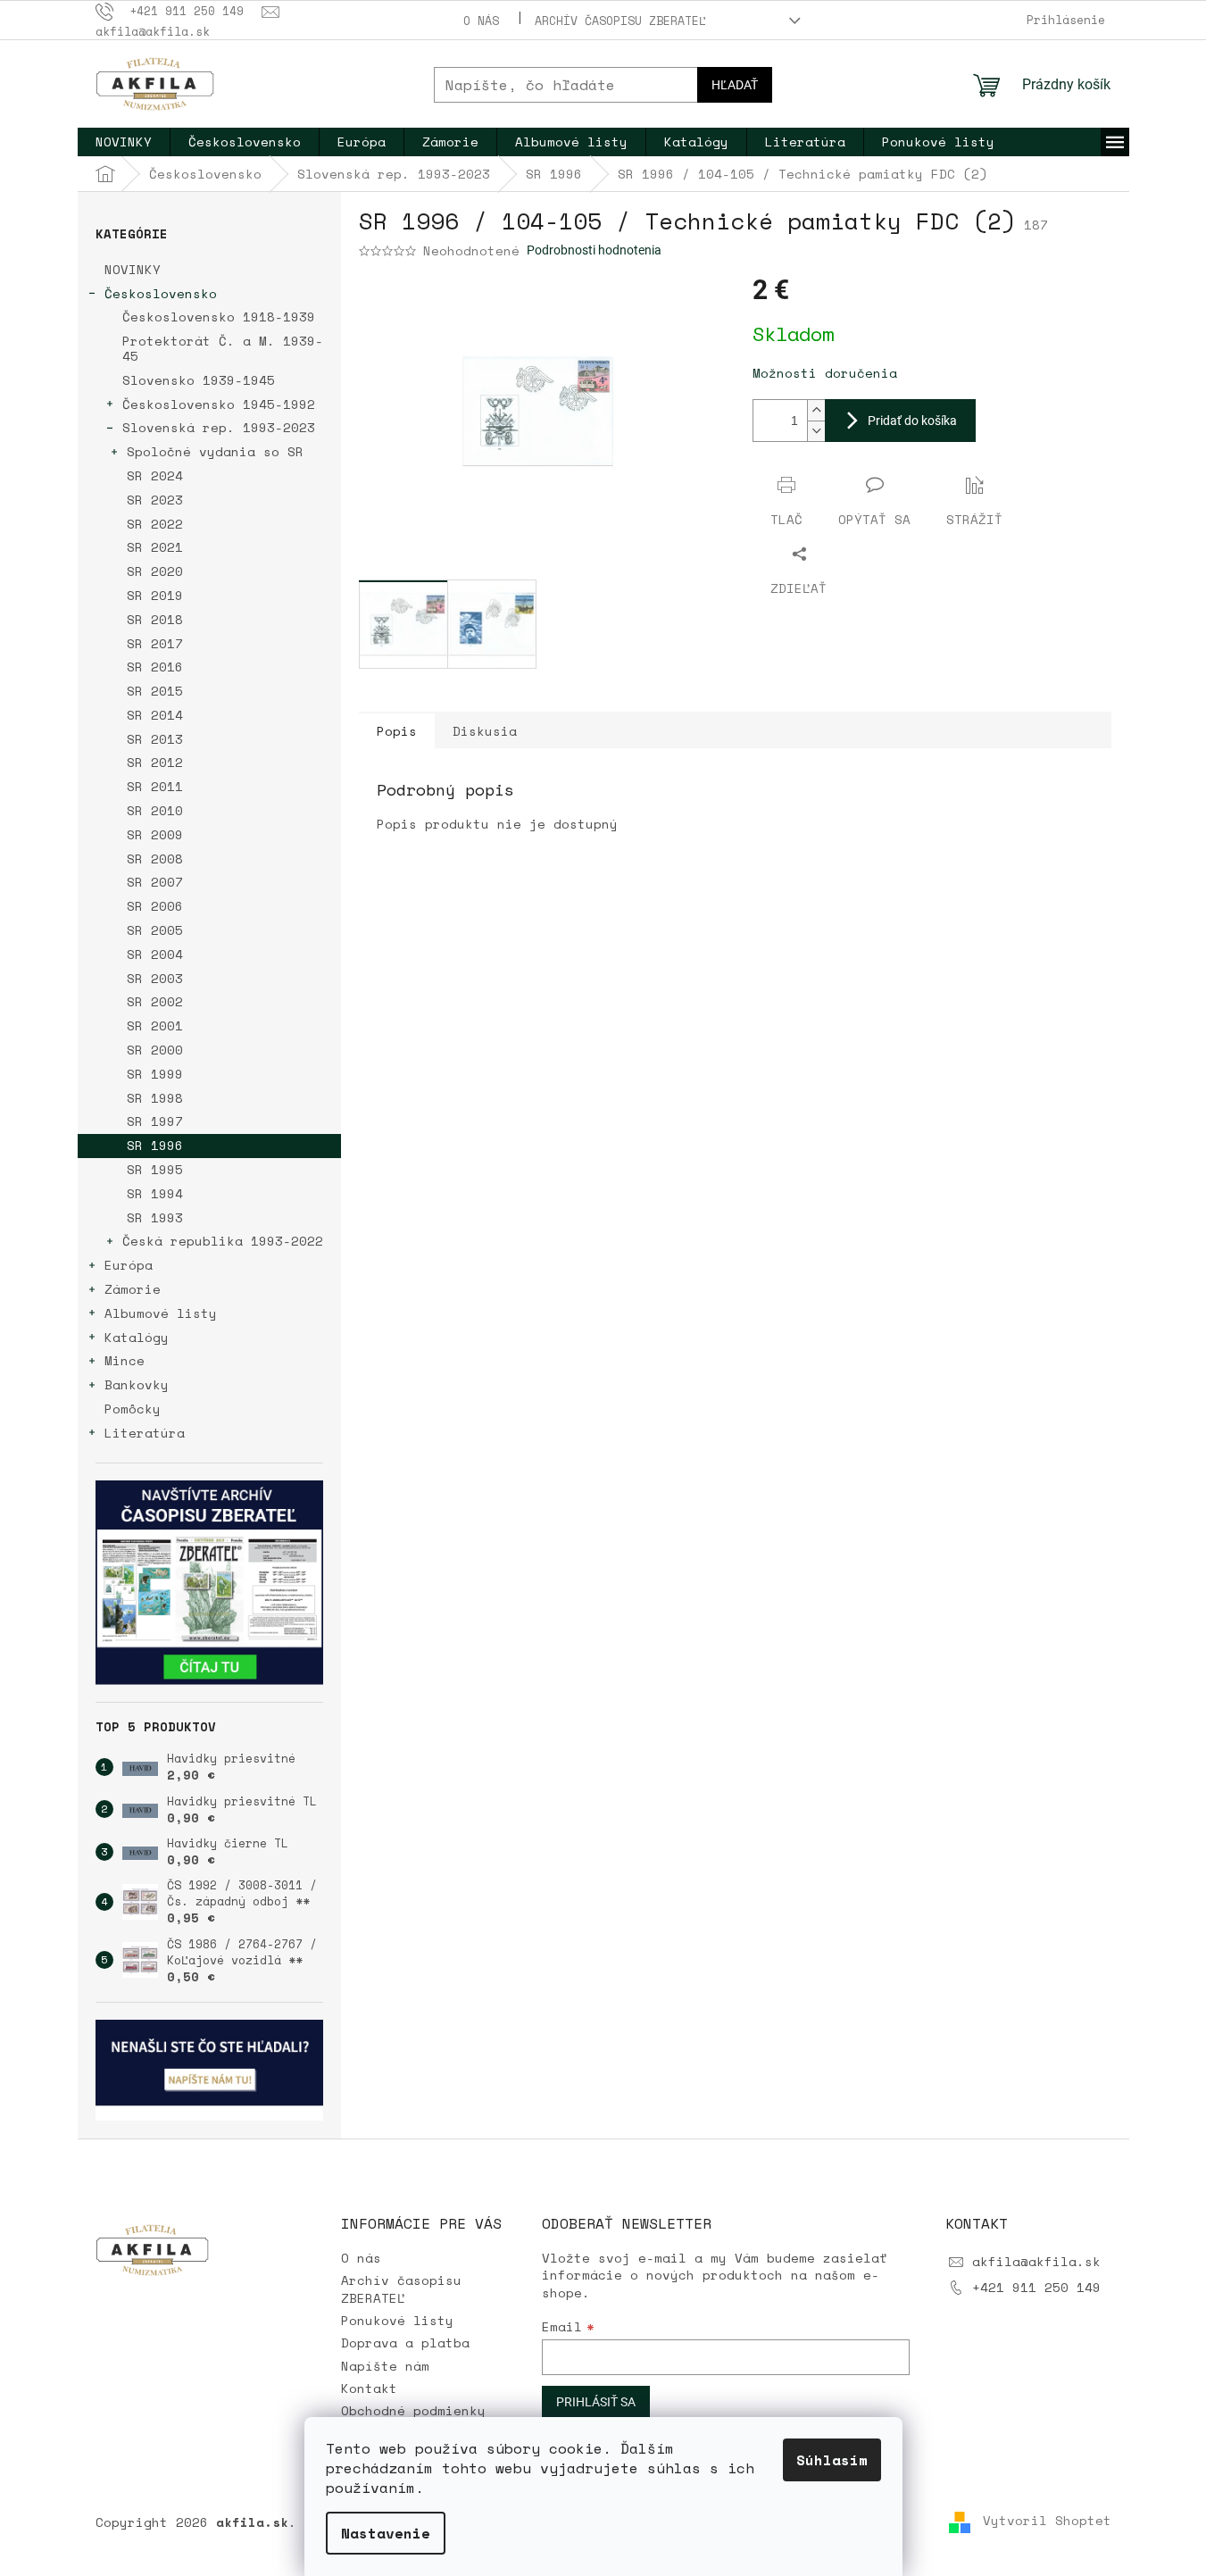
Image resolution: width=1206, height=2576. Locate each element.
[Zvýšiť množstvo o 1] (816, 410)
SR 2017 (155, 643)
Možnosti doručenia (825, 373)
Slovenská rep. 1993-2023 (219, 427)
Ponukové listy (397, 2320)
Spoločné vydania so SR (215, 451)
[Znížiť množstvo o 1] (816, 431)
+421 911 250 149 (1036, 2287)
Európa (129, 1265)
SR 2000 (155, 1050)
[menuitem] (124, 142)
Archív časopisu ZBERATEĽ (620, 21)
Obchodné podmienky (413, 2410)
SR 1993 (155, 1217)
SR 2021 (155, 547)
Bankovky (137, 1384)
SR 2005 (155, 930)
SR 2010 (155, 810)
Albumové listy (161, 1313)
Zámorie (133, 1289)
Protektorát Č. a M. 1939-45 (223, 348)
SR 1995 (155, 1169)
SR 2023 (155, 500)
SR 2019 (155, 595)
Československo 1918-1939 (219, 317)
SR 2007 (155, 882)
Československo (161, 293)
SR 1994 (155, 1193)
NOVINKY (133, 269)
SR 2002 (155, 1001)
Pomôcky (133, 1409)
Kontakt (369, 2388)
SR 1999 (155, 1074)
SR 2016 (155, 667)
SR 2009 (155, 834)
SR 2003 (155, 978)
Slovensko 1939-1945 (199, 380)
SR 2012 (155, 762)
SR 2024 (155, 475)
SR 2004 (155, 954)
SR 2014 (155, 715)
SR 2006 (155, 906)
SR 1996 (155, 1145)
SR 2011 (155, 786)
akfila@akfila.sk (1036, 2261)
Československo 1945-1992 (219, 404)
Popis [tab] (397, 731)
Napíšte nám (385, 2366)
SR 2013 (155, 739)
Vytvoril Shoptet (1047, 2521)
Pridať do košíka (912, 421)
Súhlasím (832, 2460)
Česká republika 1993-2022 (223, 1241)
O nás (481, 21)
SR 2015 (155, 691)
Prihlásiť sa (596, 2402)
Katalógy (137, 1337)
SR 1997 (155, 1121)
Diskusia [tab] (485, 731)
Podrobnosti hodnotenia (594, 250)
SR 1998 (155, 1098)
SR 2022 (155, 524)
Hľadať (735, 85)
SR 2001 (155, 1025)
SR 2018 (155, 619)
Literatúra (145, 1433)
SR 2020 (155, 571)
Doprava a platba (405, 2343)
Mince (125, 1360)
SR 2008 (155, 859)
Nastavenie (386, 2533)
